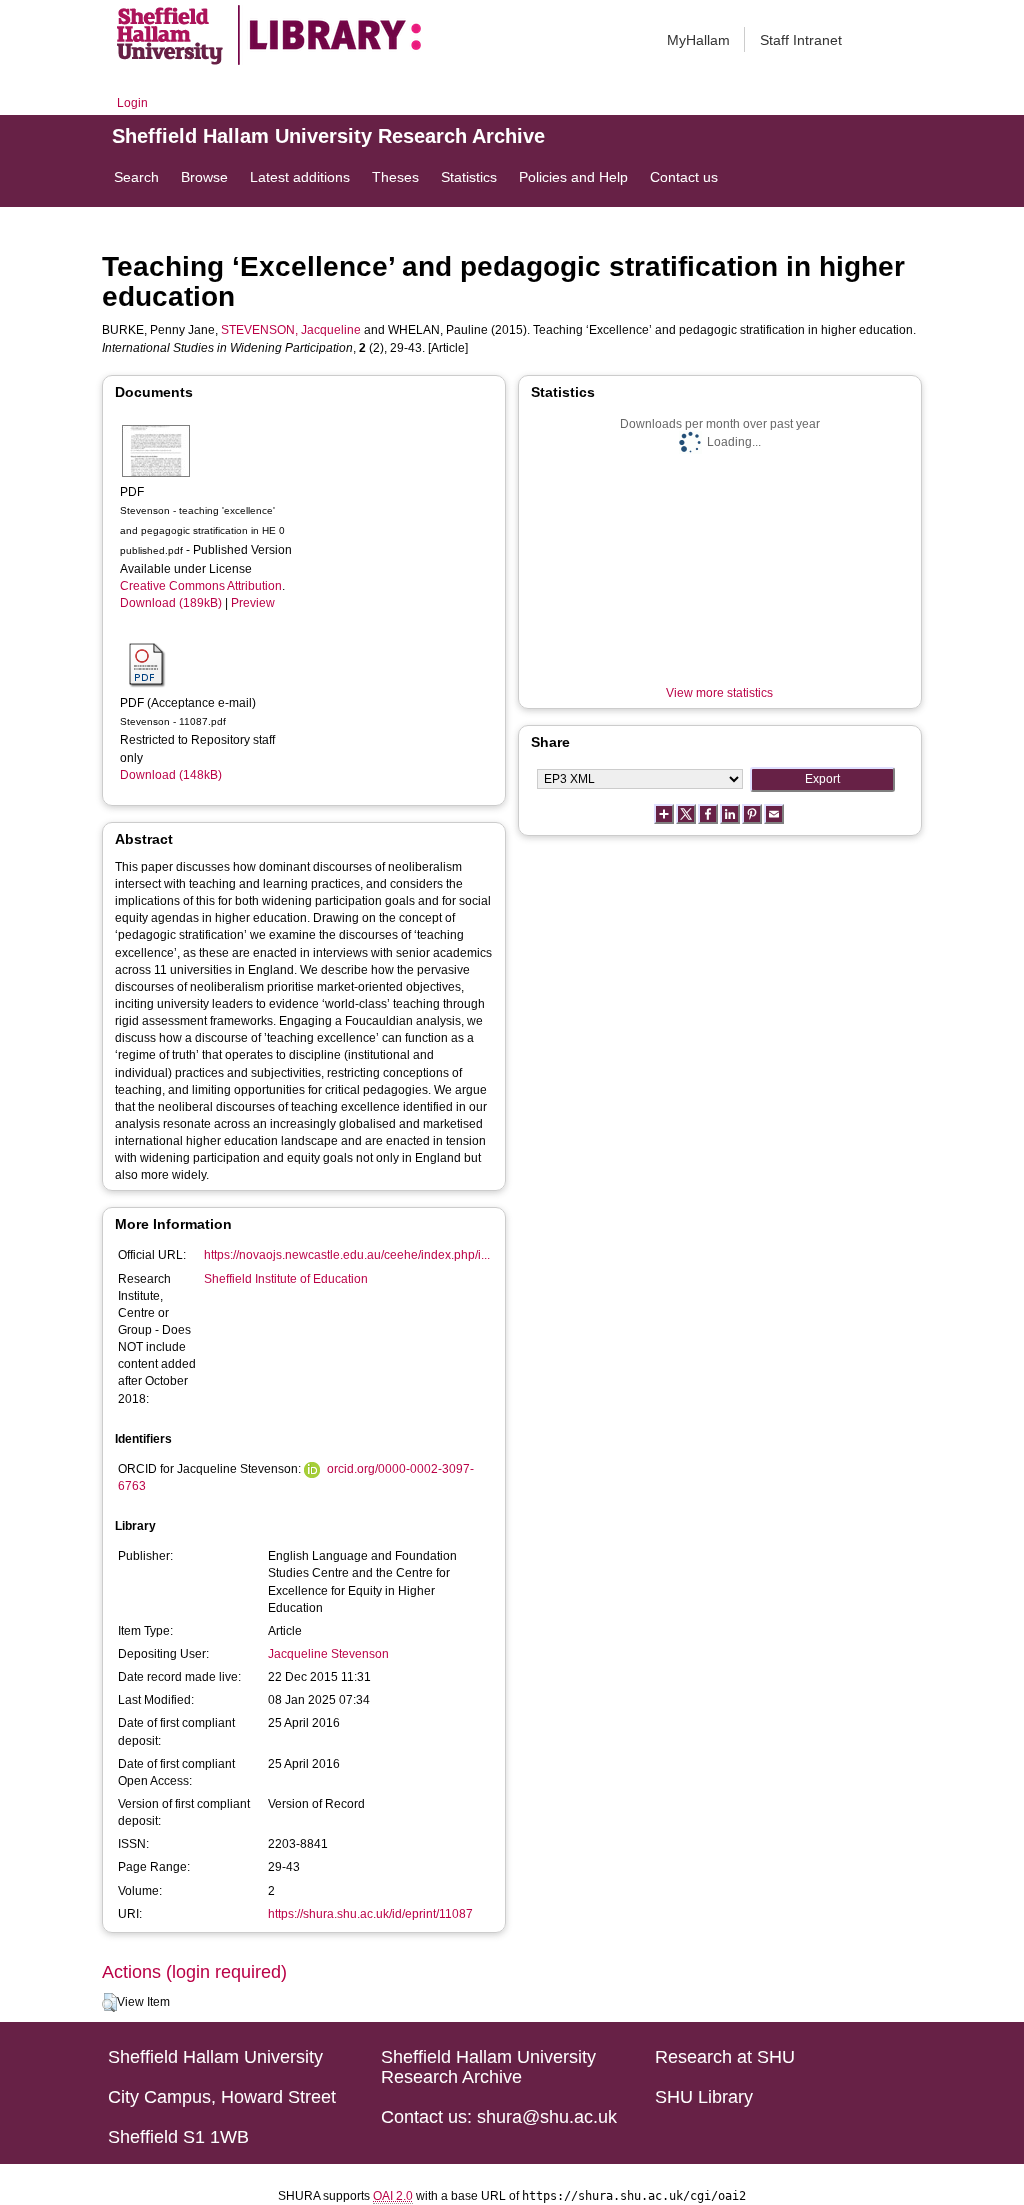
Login (132, 103)
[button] (109, 2003)
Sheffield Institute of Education (286, 1279)
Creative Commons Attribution (201, 586)
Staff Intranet (801, 40)
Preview (253, 603)
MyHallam (698, 40)
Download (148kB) (171, 775)
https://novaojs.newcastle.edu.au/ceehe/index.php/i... (347, 1255)
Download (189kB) (171, 603)
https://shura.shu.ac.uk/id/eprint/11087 (370, 1914)
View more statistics (719, 693)
